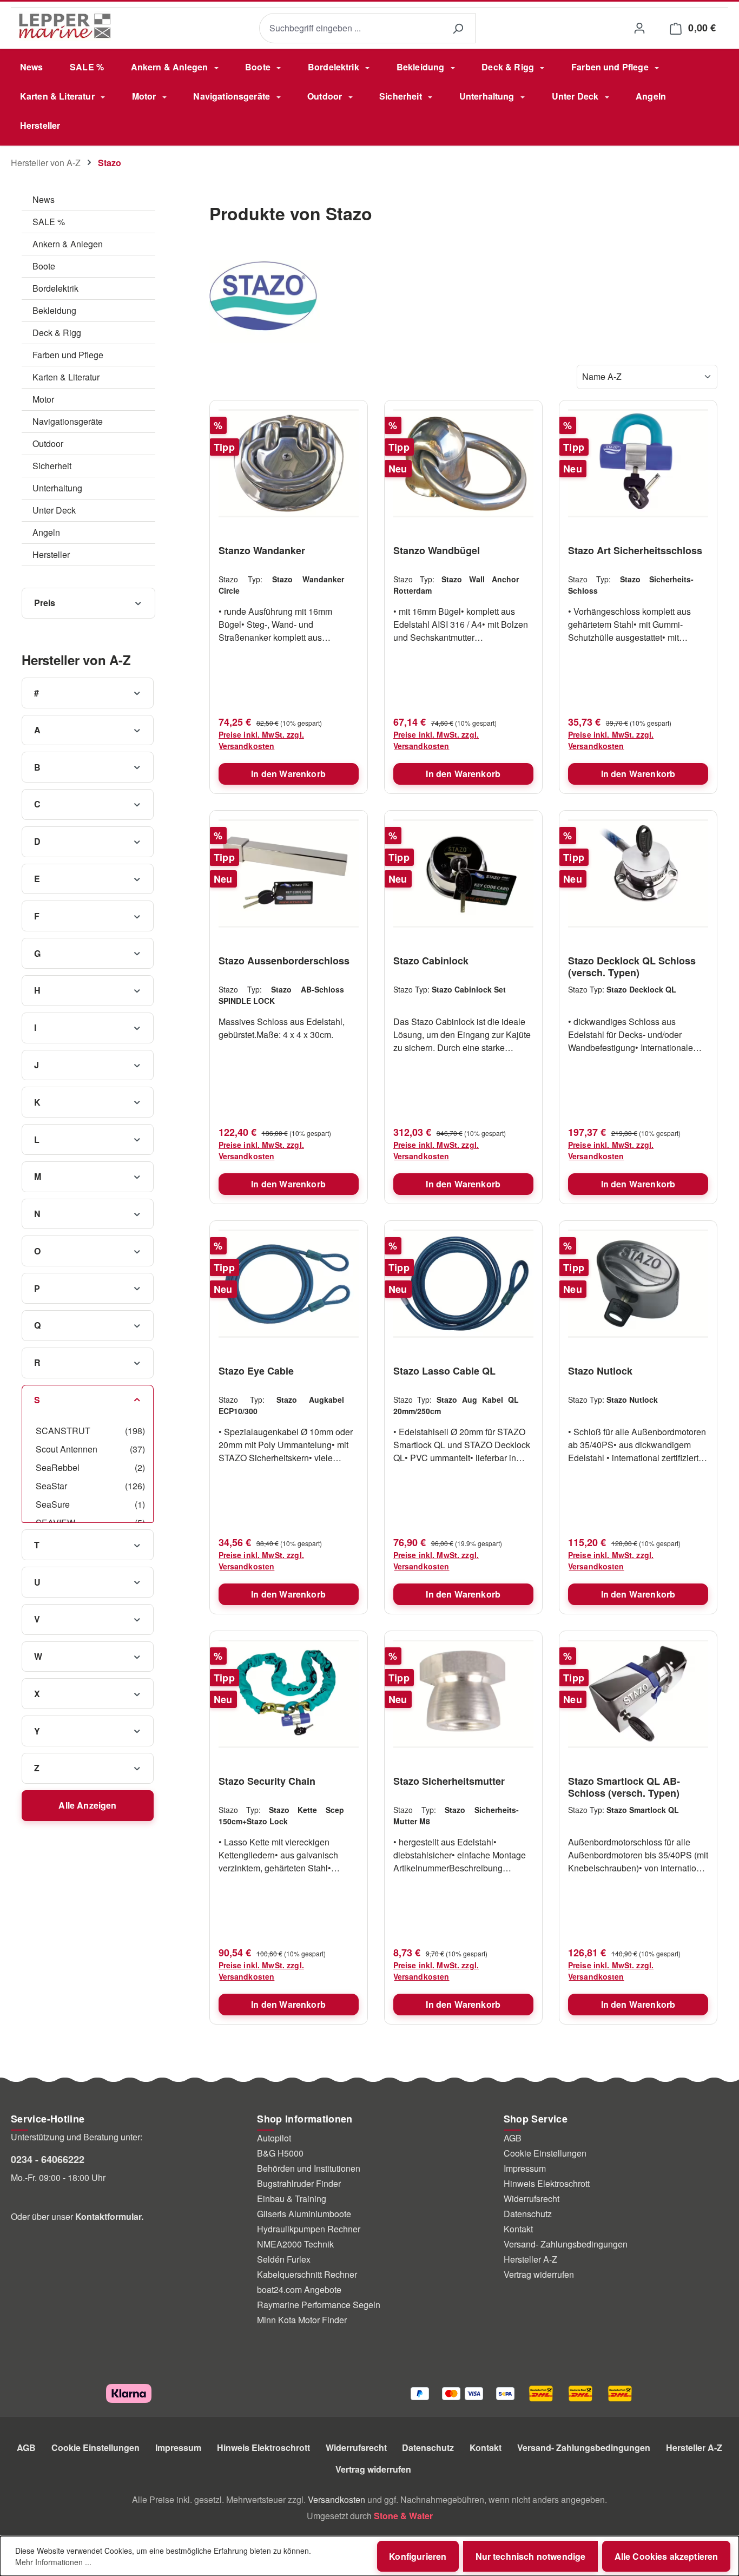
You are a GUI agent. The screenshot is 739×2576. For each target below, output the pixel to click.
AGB (513, 2138)
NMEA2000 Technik (295, 2244)
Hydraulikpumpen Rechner (309, 2229)
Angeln (46, 532)
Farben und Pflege (68, 355)
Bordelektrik (55, 288)
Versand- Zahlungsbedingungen (566, 2244)
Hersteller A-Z (530, 2259)
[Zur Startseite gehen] (65, 26)
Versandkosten (336, 2499)
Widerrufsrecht (532, 2199)
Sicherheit (52, 466)
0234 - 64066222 (48, 2159)
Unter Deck (54, 510)
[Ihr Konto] (639, 28)
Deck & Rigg (57, 333)
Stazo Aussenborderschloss (284, 961)
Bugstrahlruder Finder (299, 2183)
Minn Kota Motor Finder (302, 2320)
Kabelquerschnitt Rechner (307, 2274)
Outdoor (48, 443)
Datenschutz (528, 2214)
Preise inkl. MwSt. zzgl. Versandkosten (261, 740)
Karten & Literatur (66, 377)
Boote (44, 266)
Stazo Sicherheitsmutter (449, 1782)
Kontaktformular (108, 2216)
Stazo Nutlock (600, 1371)
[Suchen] (458, 28)
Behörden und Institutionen (309, 2168)
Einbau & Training (292, 2199)
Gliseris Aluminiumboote (304, 2214)
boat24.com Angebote (299, 2289)
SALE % (49, 222)
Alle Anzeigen (87, 1805)
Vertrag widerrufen (539, 2274)
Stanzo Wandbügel (437, 551)
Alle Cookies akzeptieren (667, 2556)
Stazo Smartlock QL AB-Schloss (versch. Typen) (624, 1787)
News (44, 199)
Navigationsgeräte (68, 421)
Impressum (525, 2168)
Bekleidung (54, 310)
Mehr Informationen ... (53, 2562)
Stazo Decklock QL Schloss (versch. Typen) (632, 967)
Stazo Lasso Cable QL (444, 1371)
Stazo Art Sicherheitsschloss (635, 551)
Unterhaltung (57, 488)
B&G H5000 (280, 2153)
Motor (43, 399)
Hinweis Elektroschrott (547, 2183)
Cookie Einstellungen (545, 2153)
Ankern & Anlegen (68, 244)
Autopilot (274, 2138)
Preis (45, 603)
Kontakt (518, 2229)
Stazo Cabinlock (431, 961)
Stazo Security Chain (267, 1782)
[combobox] (350, 28)
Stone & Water (403, 2516)
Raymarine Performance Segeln (319, 2305)
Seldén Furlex (284, 2259)
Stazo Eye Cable (256, 1371)
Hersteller (51, 554)
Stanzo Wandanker (262, 551)
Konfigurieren (418, 2556)
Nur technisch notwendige (531, 2556)
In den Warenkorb (288, 774)
